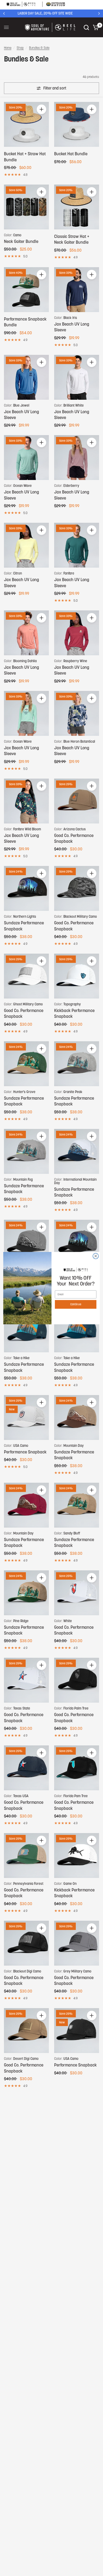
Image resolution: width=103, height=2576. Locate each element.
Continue (76, 1304)
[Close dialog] (96, 1256)
